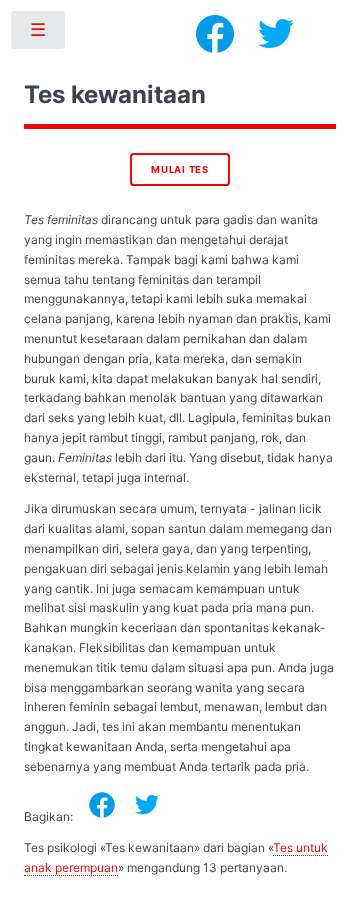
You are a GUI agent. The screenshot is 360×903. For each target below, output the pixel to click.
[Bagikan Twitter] (147, 805)
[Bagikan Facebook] (102, 805)
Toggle (39, 34)
